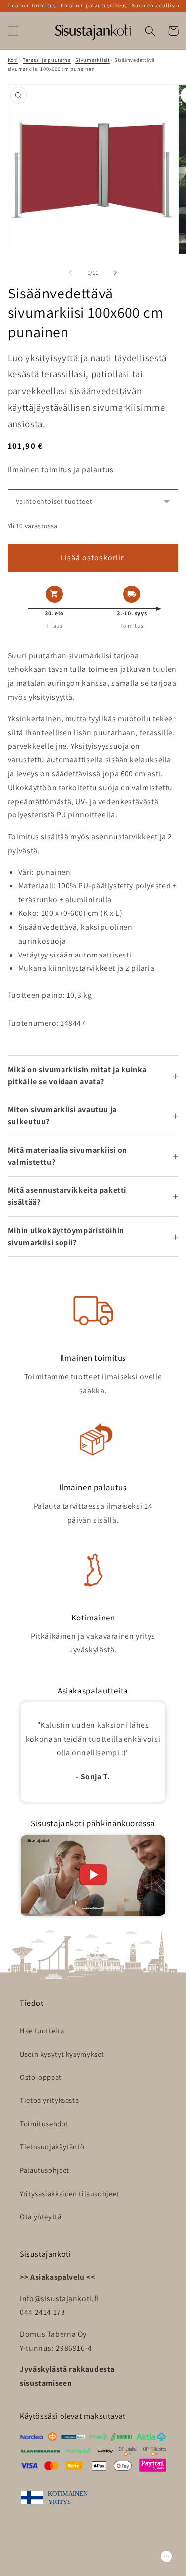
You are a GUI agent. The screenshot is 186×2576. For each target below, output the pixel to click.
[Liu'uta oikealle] (116, 273)
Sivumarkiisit (93, 60)
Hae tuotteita (42, 2030)
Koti (13, 60)
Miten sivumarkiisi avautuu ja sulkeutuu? (62, 1116)
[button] (13, 31)
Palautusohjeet (45, 2170)
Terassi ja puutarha (47, 60)
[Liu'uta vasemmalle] (70, 273)
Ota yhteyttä (41, 2217)
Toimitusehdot (44, 2123)
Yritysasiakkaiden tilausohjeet (69, 2193)
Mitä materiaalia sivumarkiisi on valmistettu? (67, 1156)
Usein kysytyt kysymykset (62, 2054)
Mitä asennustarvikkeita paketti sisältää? (67, 1196)
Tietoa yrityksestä (49, 2100)
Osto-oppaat (41, 2077)
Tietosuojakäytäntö (52, 2147)
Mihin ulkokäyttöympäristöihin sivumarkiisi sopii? (66, 1236)
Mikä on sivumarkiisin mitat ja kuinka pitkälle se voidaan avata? (77, 1075)
